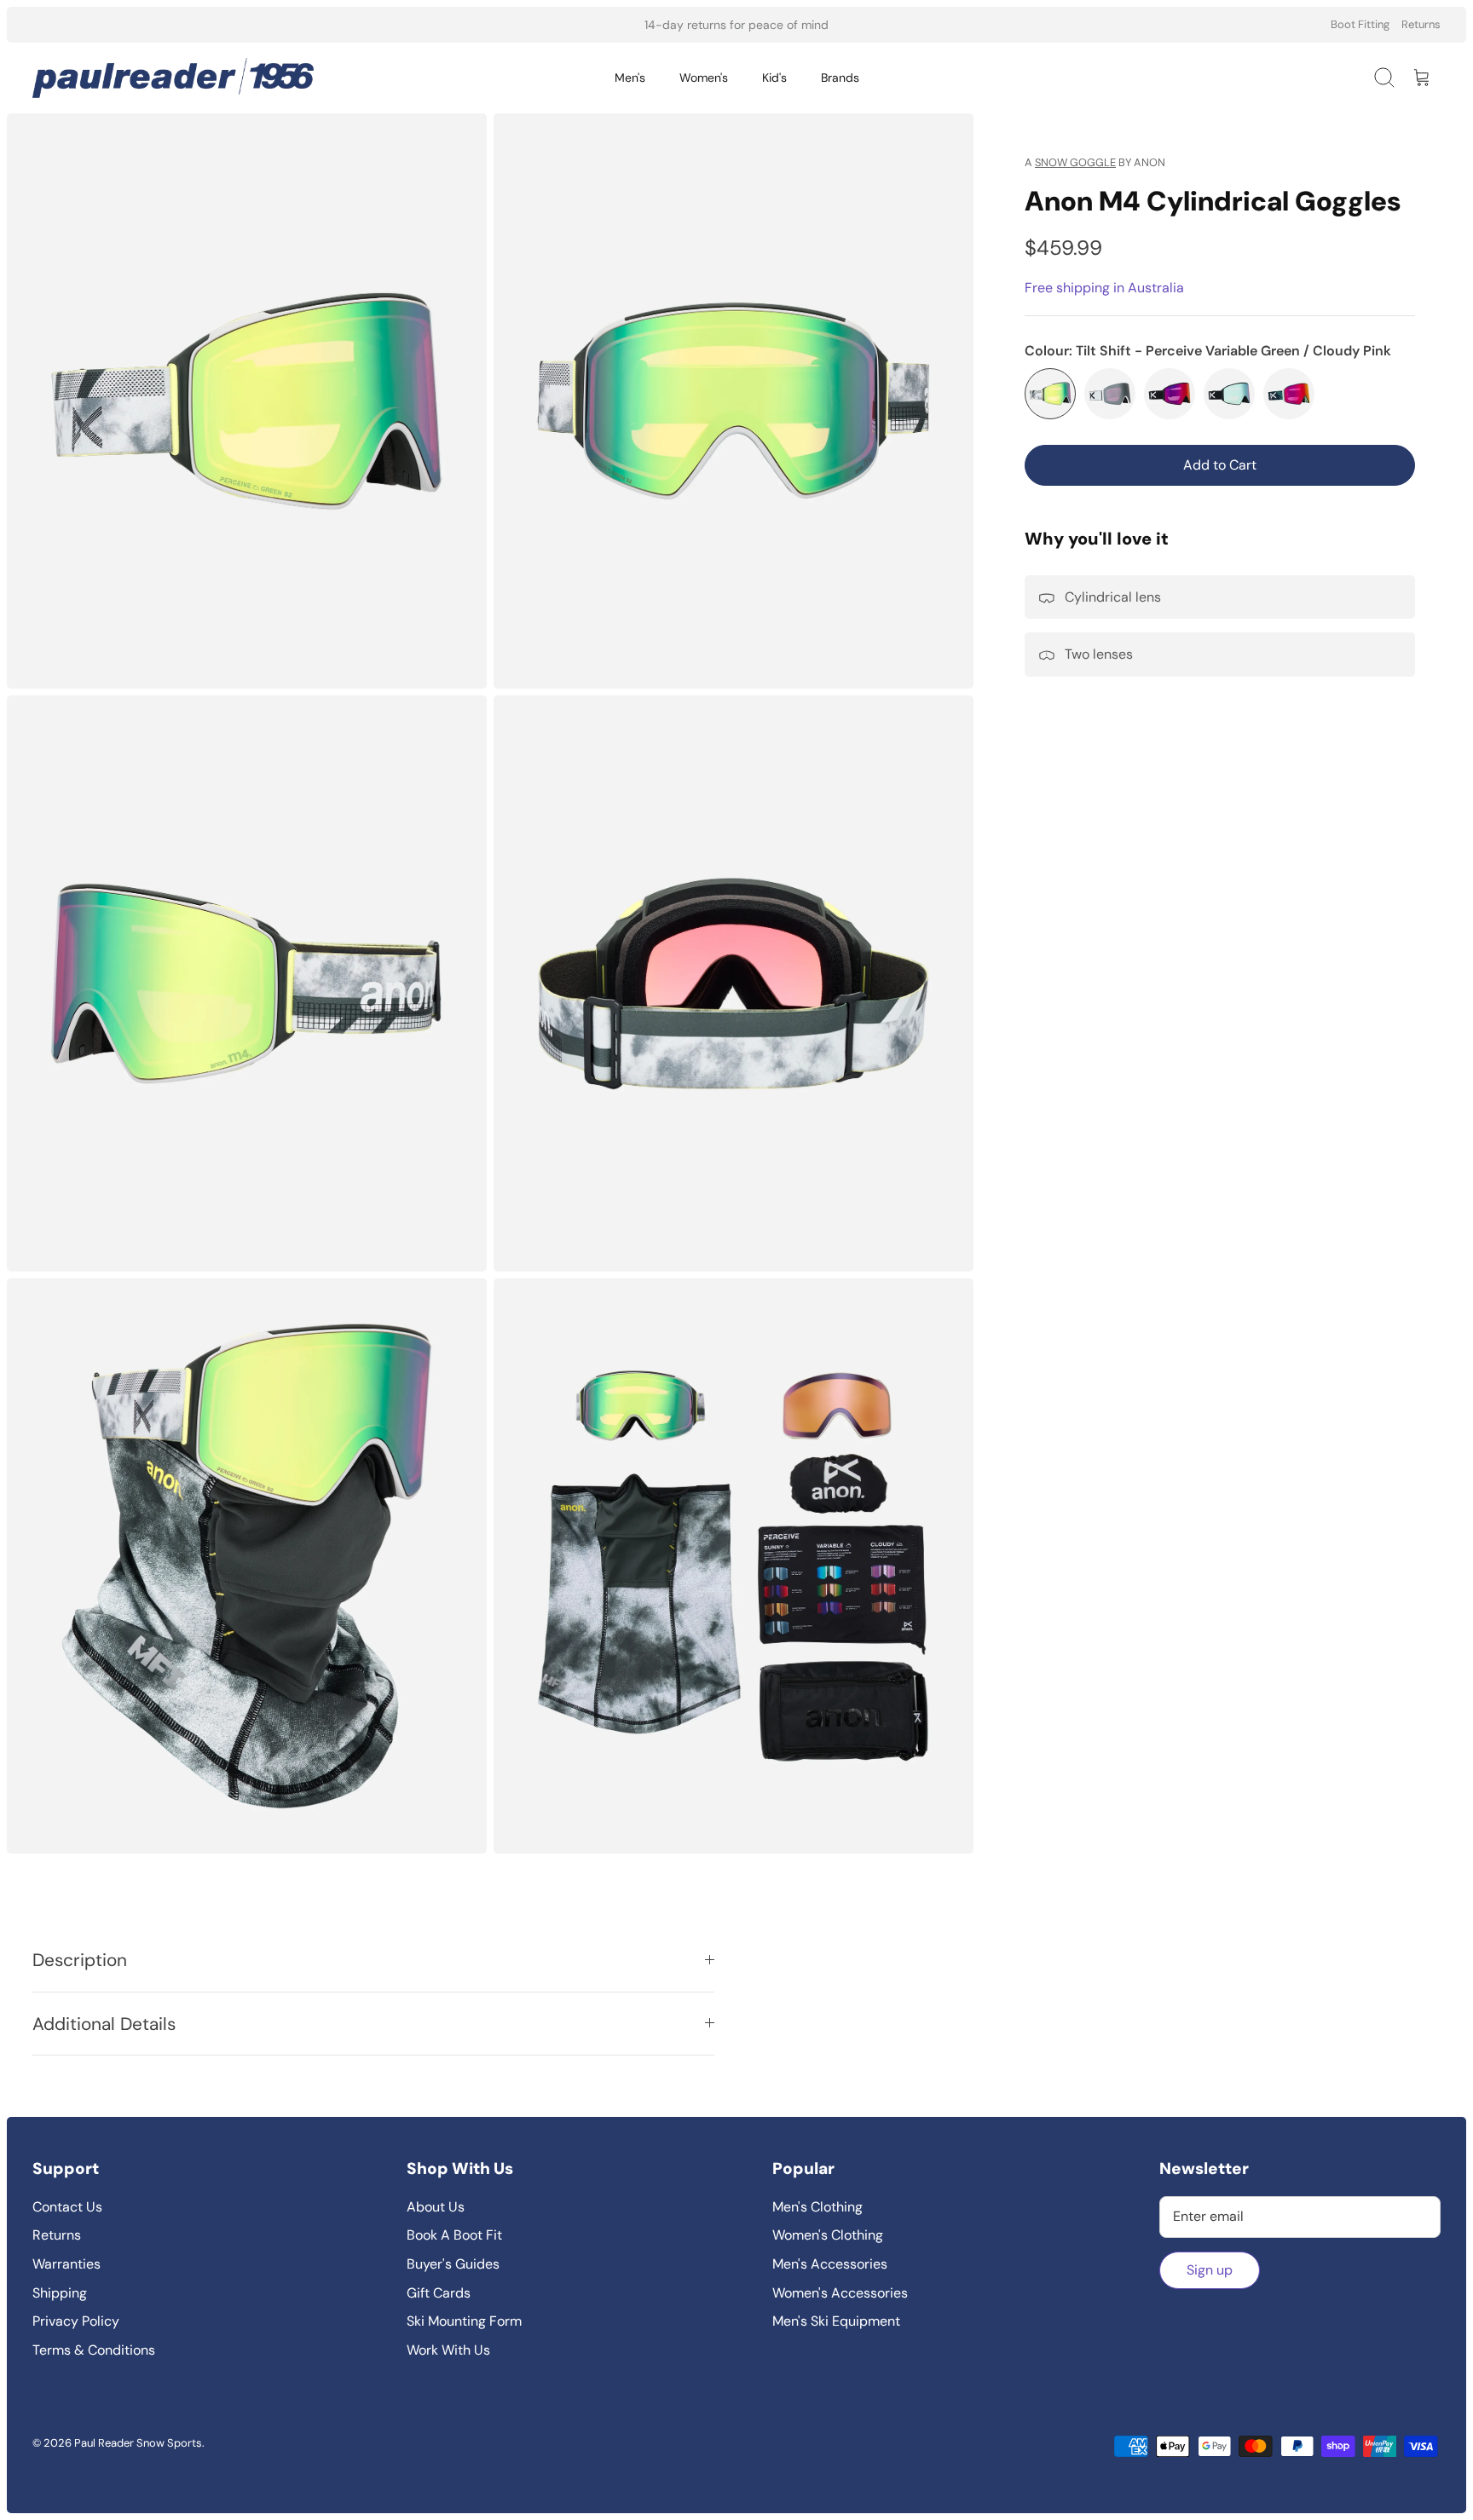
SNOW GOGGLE (1075, 162)
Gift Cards (439, 2293)
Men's (630, 78)
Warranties (66, 2264)
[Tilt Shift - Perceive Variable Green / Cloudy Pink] (1050, 394)
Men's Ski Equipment (836, 2321)
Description (80, 1960)
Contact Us (67, 2207)
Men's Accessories (830, 2264)
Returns (1421, 24)
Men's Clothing (817, 2207)
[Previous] (514, 25)
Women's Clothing (828, 2235)
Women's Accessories (840, 2293)
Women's (704, 78)
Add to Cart (1220, 465)
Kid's (774, 78)
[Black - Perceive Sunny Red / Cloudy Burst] (1170, 394)
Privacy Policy (76, 2321)
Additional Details (104, 2024)
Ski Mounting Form (464, 2321)
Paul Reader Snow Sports (138, 2443)
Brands (840, 78)
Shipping (60, 2293)
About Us (436, 2207)
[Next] (959, 25)
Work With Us (448, 2350)
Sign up (1210, 2270)
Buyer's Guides (453, 2264)
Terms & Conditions (94, 2350)
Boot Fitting (1360, 24)
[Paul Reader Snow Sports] (173, 78)
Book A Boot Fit (454, 2235)
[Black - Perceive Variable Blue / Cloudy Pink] (1229, 394)
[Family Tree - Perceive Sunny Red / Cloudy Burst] (1289, 394)
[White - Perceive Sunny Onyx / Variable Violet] (1110, 394)
